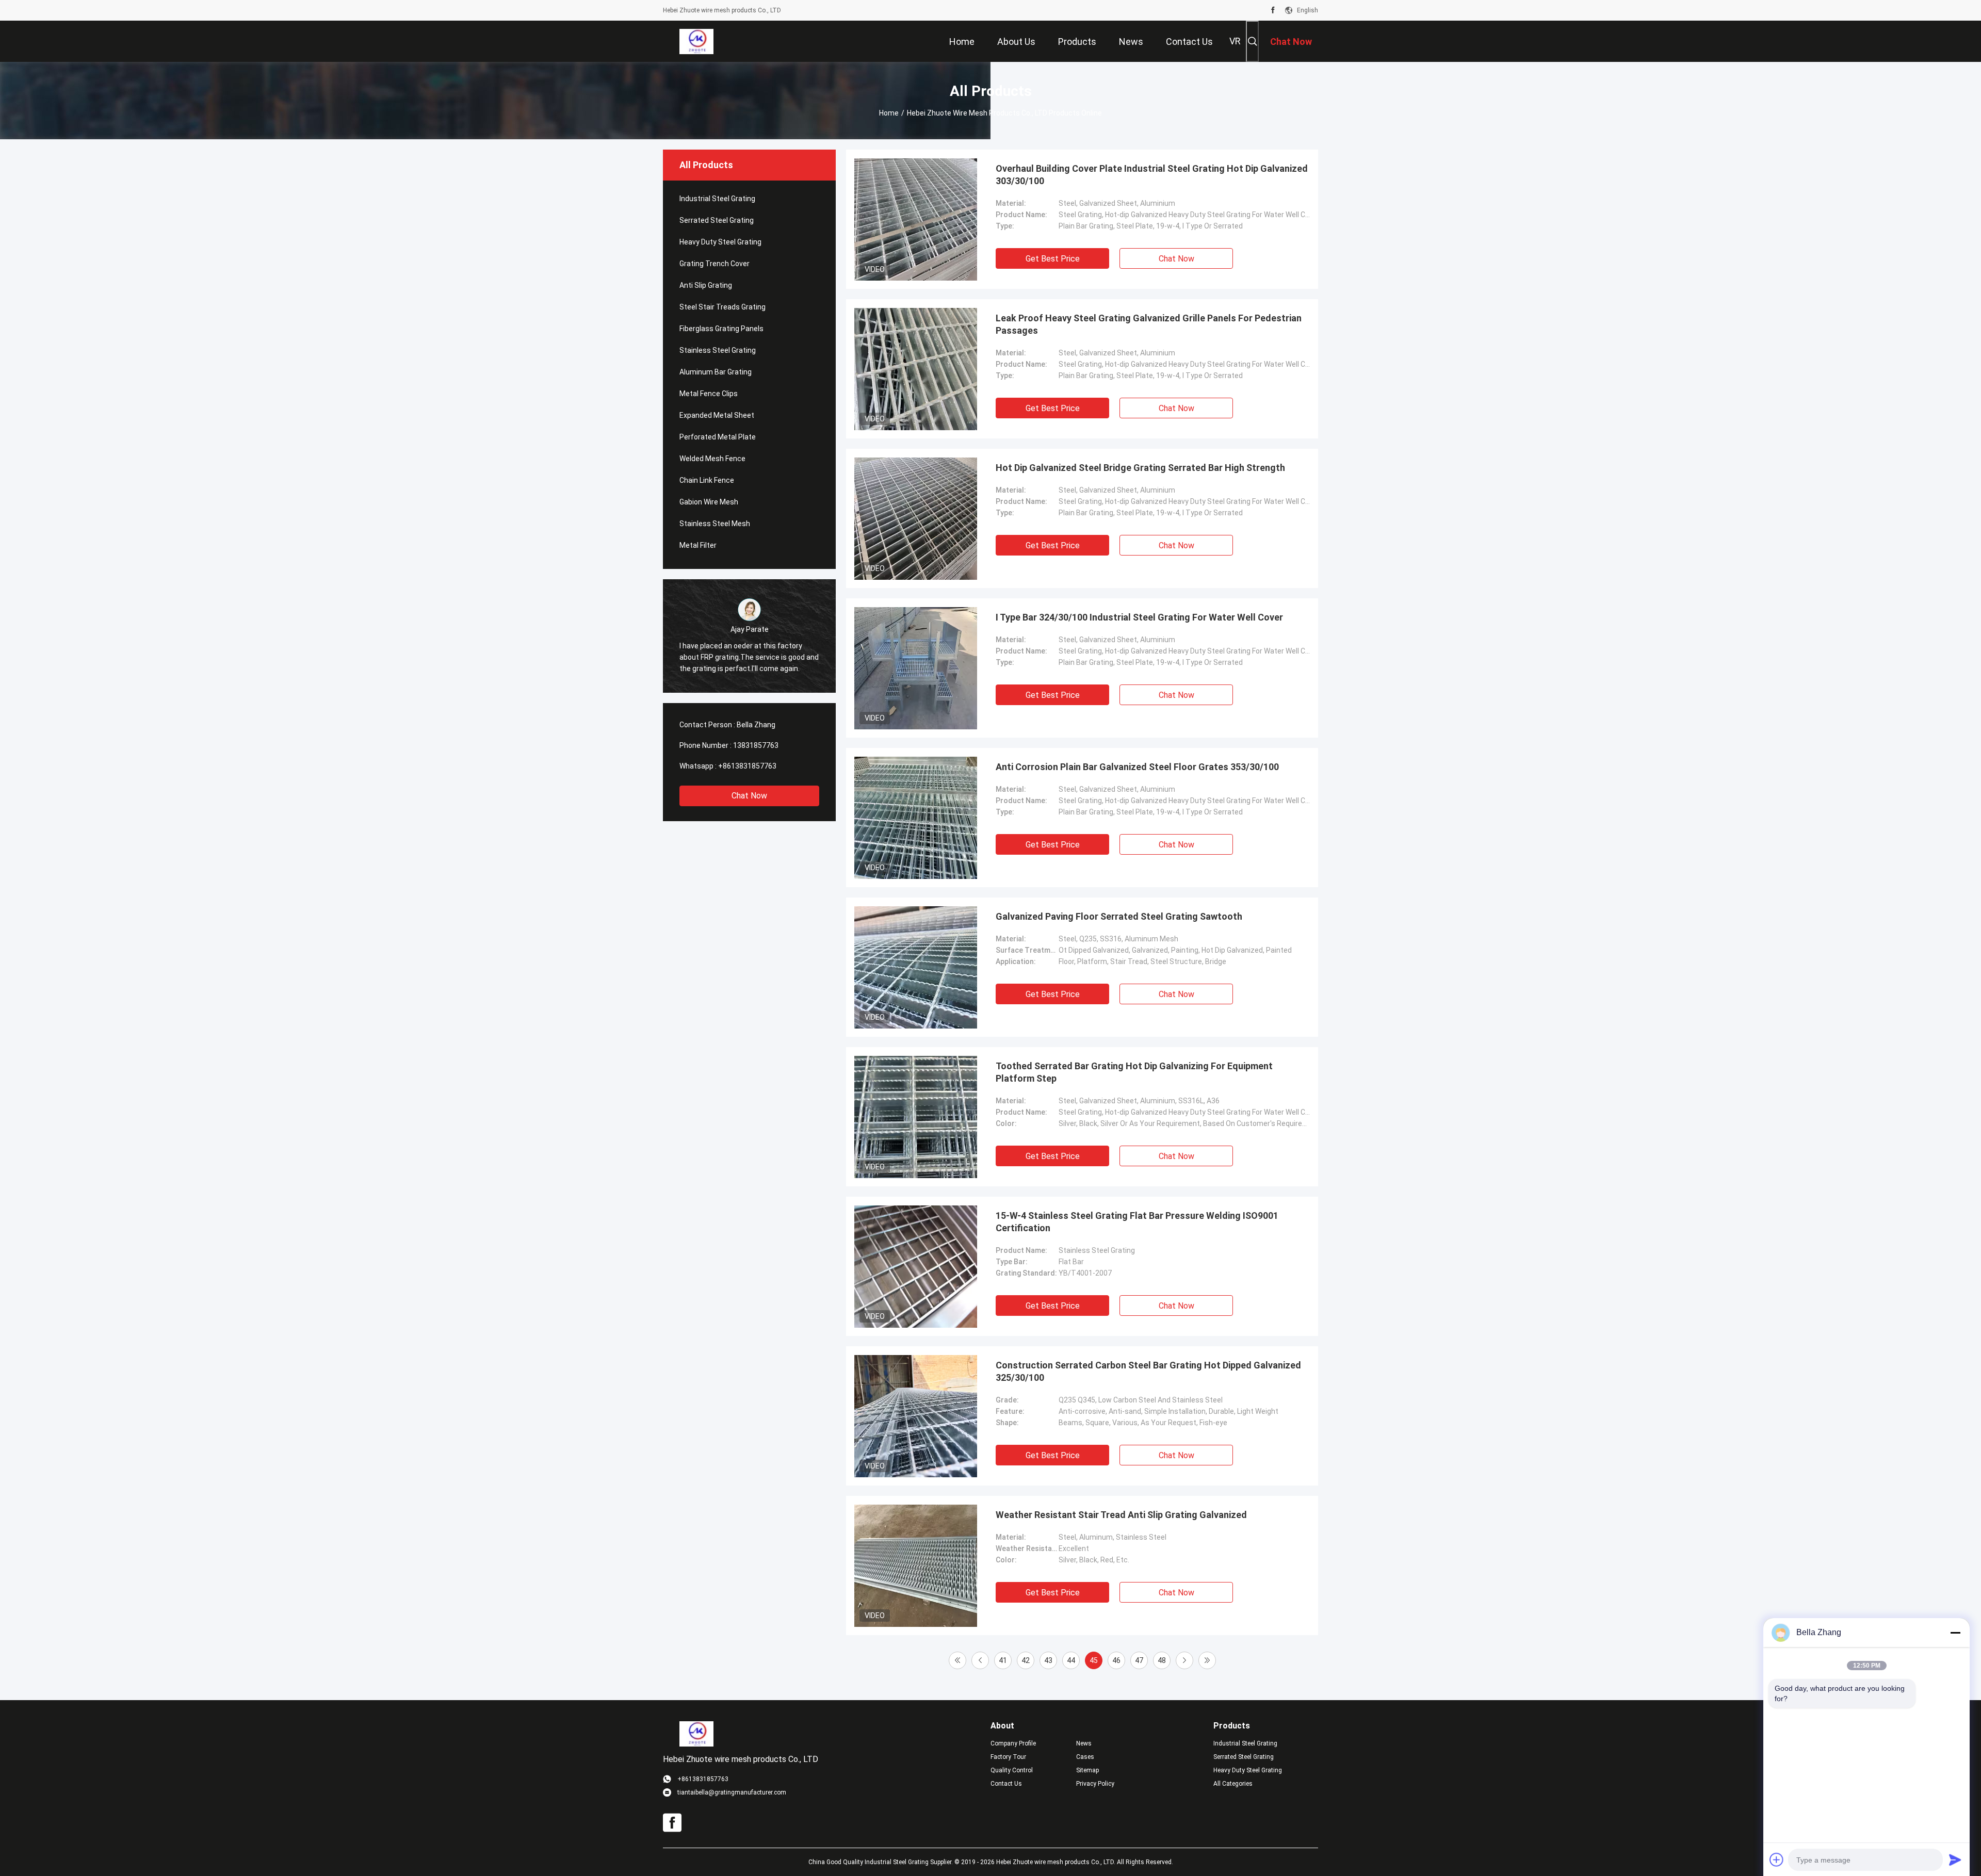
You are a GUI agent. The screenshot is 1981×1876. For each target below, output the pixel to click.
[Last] (1207, 1660)
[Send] (1955, 1859)
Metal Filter (698, 545)
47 (1139, 1660)
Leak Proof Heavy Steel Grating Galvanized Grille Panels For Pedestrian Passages (1149, 324)
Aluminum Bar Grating (716, 372)
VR (1235, 41)
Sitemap (1087, 1770)
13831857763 (756, 745)
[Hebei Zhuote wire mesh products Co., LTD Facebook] (1273, 10)
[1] (957, 1660)
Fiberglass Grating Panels (721, 329)
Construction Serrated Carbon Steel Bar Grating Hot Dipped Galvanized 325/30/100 (1148, 1371)
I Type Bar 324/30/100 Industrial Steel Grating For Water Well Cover (1139, 617)
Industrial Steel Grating (717, 199)
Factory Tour (1008, 1757)
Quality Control (1012, 1770)
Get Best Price (1053, 259)
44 (1071, 1660)
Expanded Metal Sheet (717, 415)
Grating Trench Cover (715, 264)
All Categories (1233, 1784)
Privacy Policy (1095, 1784)
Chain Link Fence (707, 480)
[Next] (1184, 1660)
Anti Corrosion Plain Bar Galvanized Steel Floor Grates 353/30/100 (1137, 767)
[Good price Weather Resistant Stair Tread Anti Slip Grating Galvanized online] (916, 1565)
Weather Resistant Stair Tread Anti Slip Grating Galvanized (1121, 1515)
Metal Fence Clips (709, 394)
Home (889, 113)
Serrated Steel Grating (717, 220)
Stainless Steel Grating (718, 350)
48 (1162, 1660)
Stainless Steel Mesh (715, 524)
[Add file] (1777, 1859)
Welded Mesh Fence (712, 459)
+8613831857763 (747, 766)
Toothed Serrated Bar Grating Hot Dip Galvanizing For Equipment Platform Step (1134, 1072)
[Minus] (1955, 1633)
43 (1048, 1660)
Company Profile (1013, 1743)
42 (1026, 1660)
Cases (1085, 1757)
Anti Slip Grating (706, 285)
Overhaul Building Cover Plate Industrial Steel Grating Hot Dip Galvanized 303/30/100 (1152, 175)
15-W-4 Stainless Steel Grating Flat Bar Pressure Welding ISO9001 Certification (1137, 1222)
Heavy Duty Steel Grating (720, 242)
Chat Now (749, 796)
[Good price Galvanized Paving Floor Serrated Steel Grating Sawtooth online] (916, 967)
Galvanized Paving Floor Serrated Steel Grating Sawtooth (1119, 916)
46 (1116, 1660)
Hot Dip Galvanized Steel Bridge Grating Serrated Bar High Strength (1140, 468)
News (1084, 1743)
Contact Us (1006, 1784)
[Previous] (980, 1660)
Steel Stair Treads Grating (722, 307)
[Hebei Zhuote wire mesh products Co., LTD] (696, 41)
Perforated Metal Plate (718, 437)
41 (1003, 1660)
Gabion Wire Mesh (709, 502)
